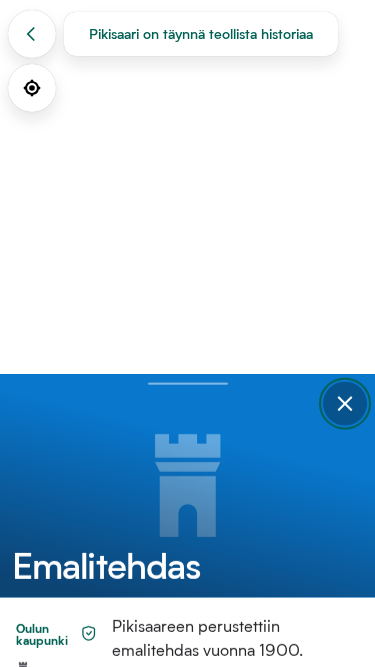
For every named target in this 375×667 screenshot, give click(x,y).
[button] (345, 404)
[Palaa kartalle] (32, 34)
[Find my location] (32, 88)
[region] (187, 333)
